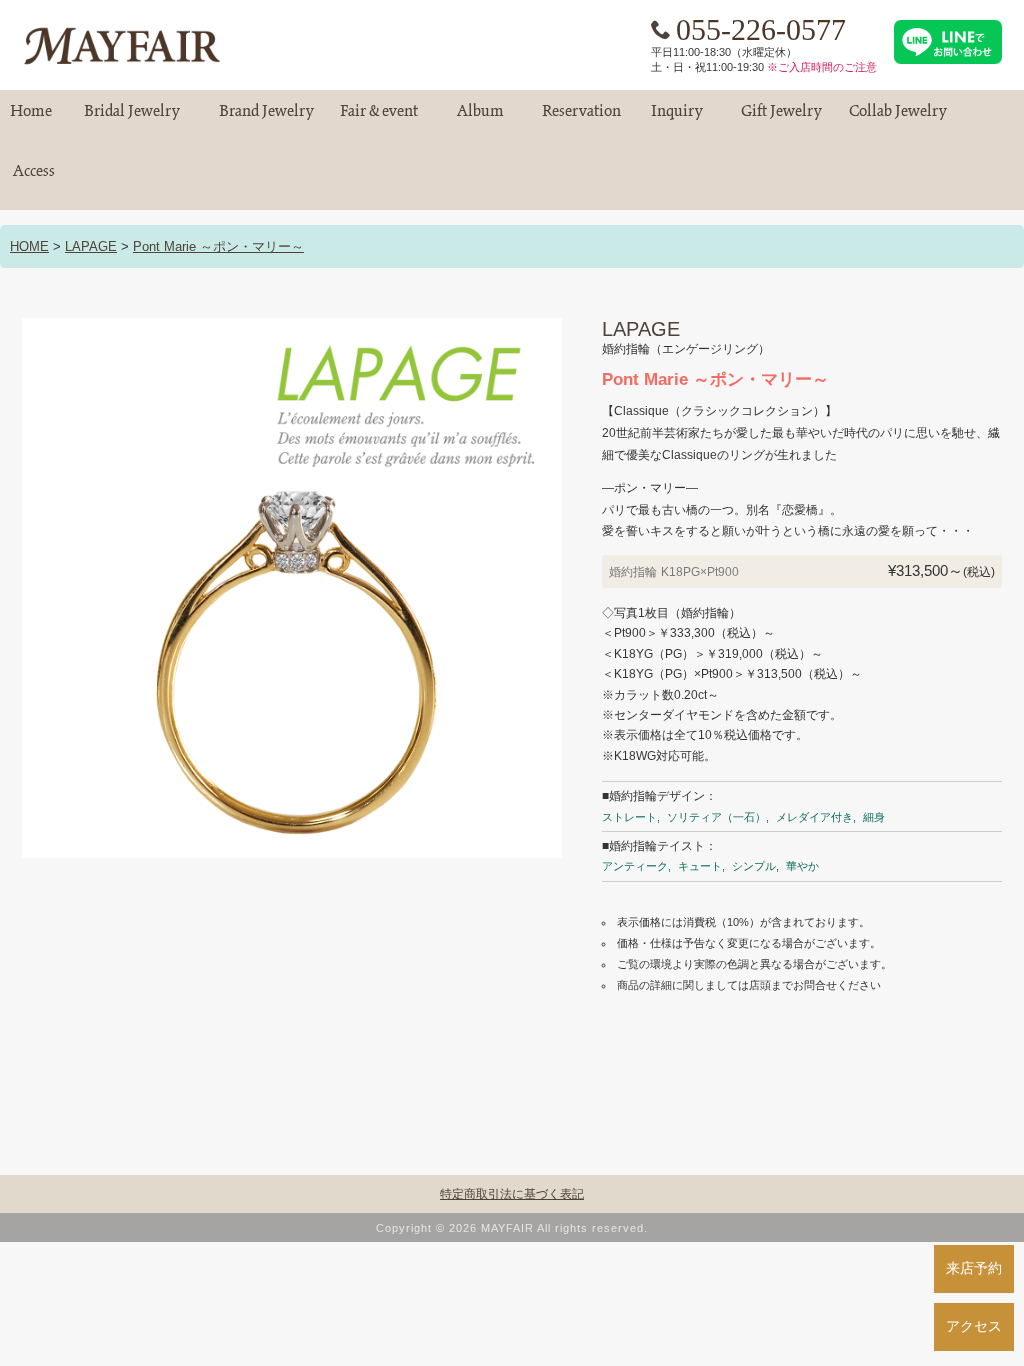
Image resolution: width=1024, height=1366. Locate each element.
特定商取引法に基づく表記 (512, 1194)
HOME (29, 246)
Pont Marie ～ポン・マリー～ (218, 246)
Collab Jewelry (898, 119)
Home (31, 119)
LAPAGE (91, 246)
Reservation (581, 119)
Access (34, 179)
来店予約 (974, 1268)
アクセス (974, 1326)
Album (480, 119)
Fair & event (379, 119)
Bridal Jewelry (132, 119)
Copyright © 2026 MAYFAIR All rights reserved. (512, 1228)
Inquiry (677, 119)
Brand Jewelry (266, 119)
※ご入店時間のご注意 (822, 67)
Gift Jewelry (781, 119)
